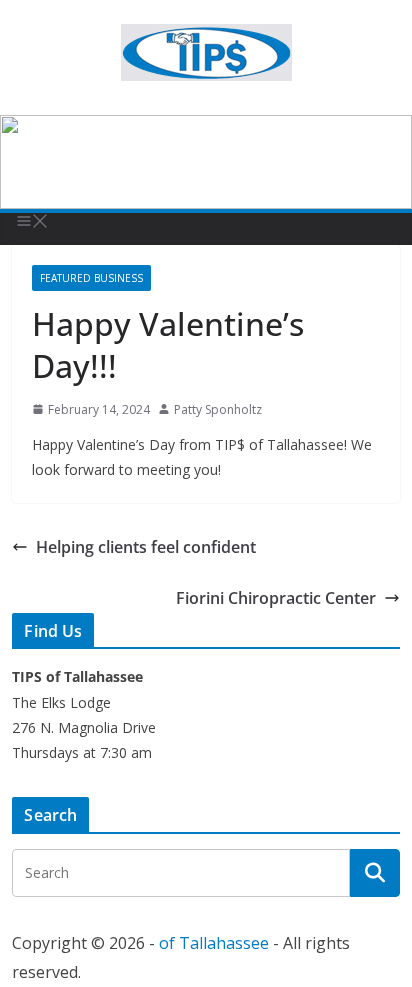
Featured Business (91, 278)
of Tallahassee (214, 943)
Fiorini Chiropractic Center (276, 598)
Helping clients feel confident (146, 547)
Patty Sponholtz (218, 409)
